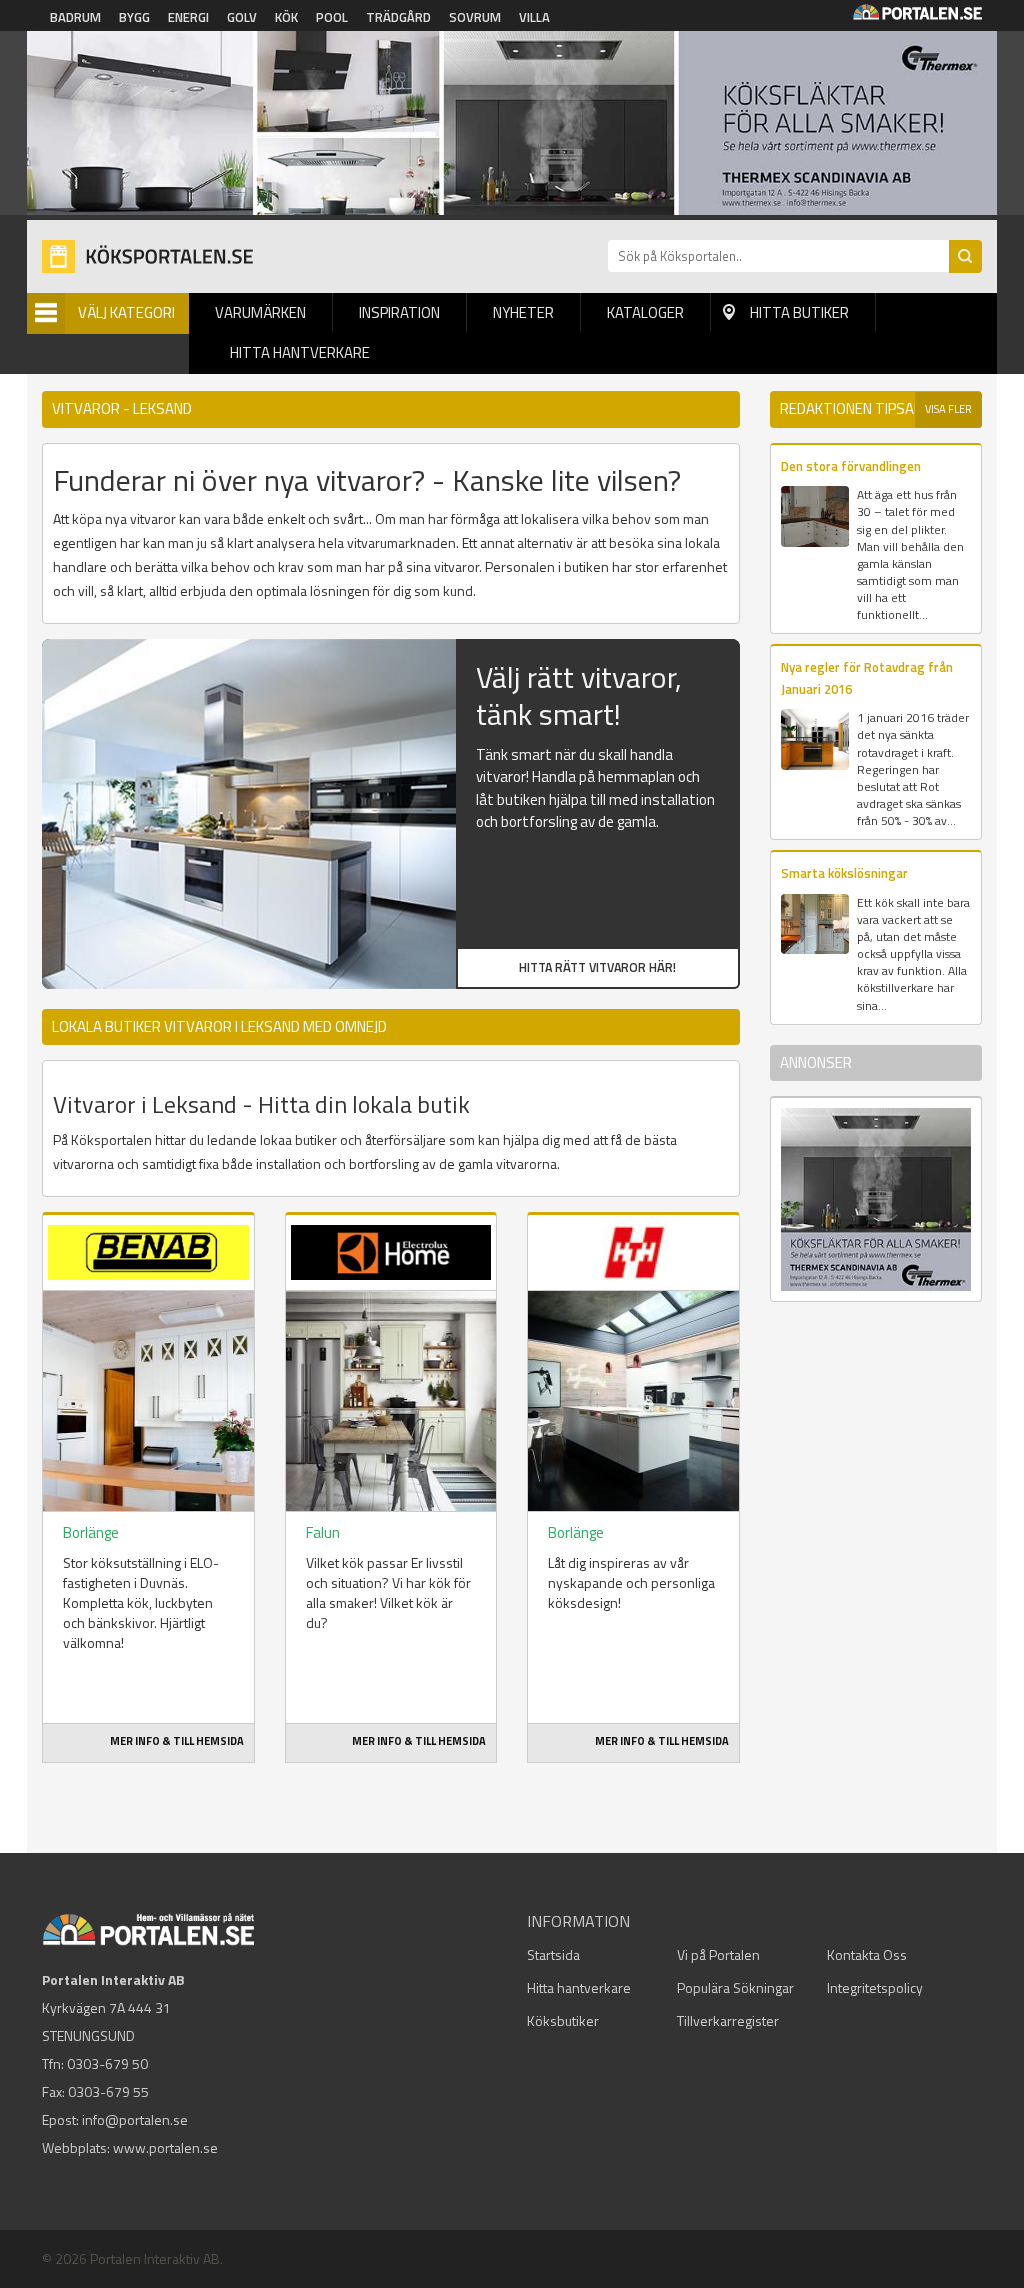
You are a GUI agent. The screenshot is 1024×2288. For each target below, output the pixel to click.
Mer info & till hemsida (177, 1741)
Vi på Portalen (718, 1954)
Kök (286, 17)
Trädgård (398, 17)
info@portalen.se (135, 2119)
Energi (188, 17)
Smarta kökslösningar (844, 873)
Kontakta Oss (867, 1954)
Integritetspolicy (875, 1987)
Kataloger (645, 312)
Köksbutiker (563, 2020)
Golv (242, 17)
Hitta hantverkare (300, 352)
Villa (534, 17)
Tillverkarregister (728, 2020)
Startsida (553, 1954)
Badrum (75, 17)
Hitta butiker (799, 312)
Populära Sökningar (735, 1987)
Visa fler (948, 409)
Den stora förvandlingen (851, 466)
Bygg (134, 17)
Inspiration (399, 312)
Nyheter (523, 312)
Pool (332, 17)
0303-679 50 (107, 2063)
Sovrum (475, 17)
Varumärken (260, 312)
